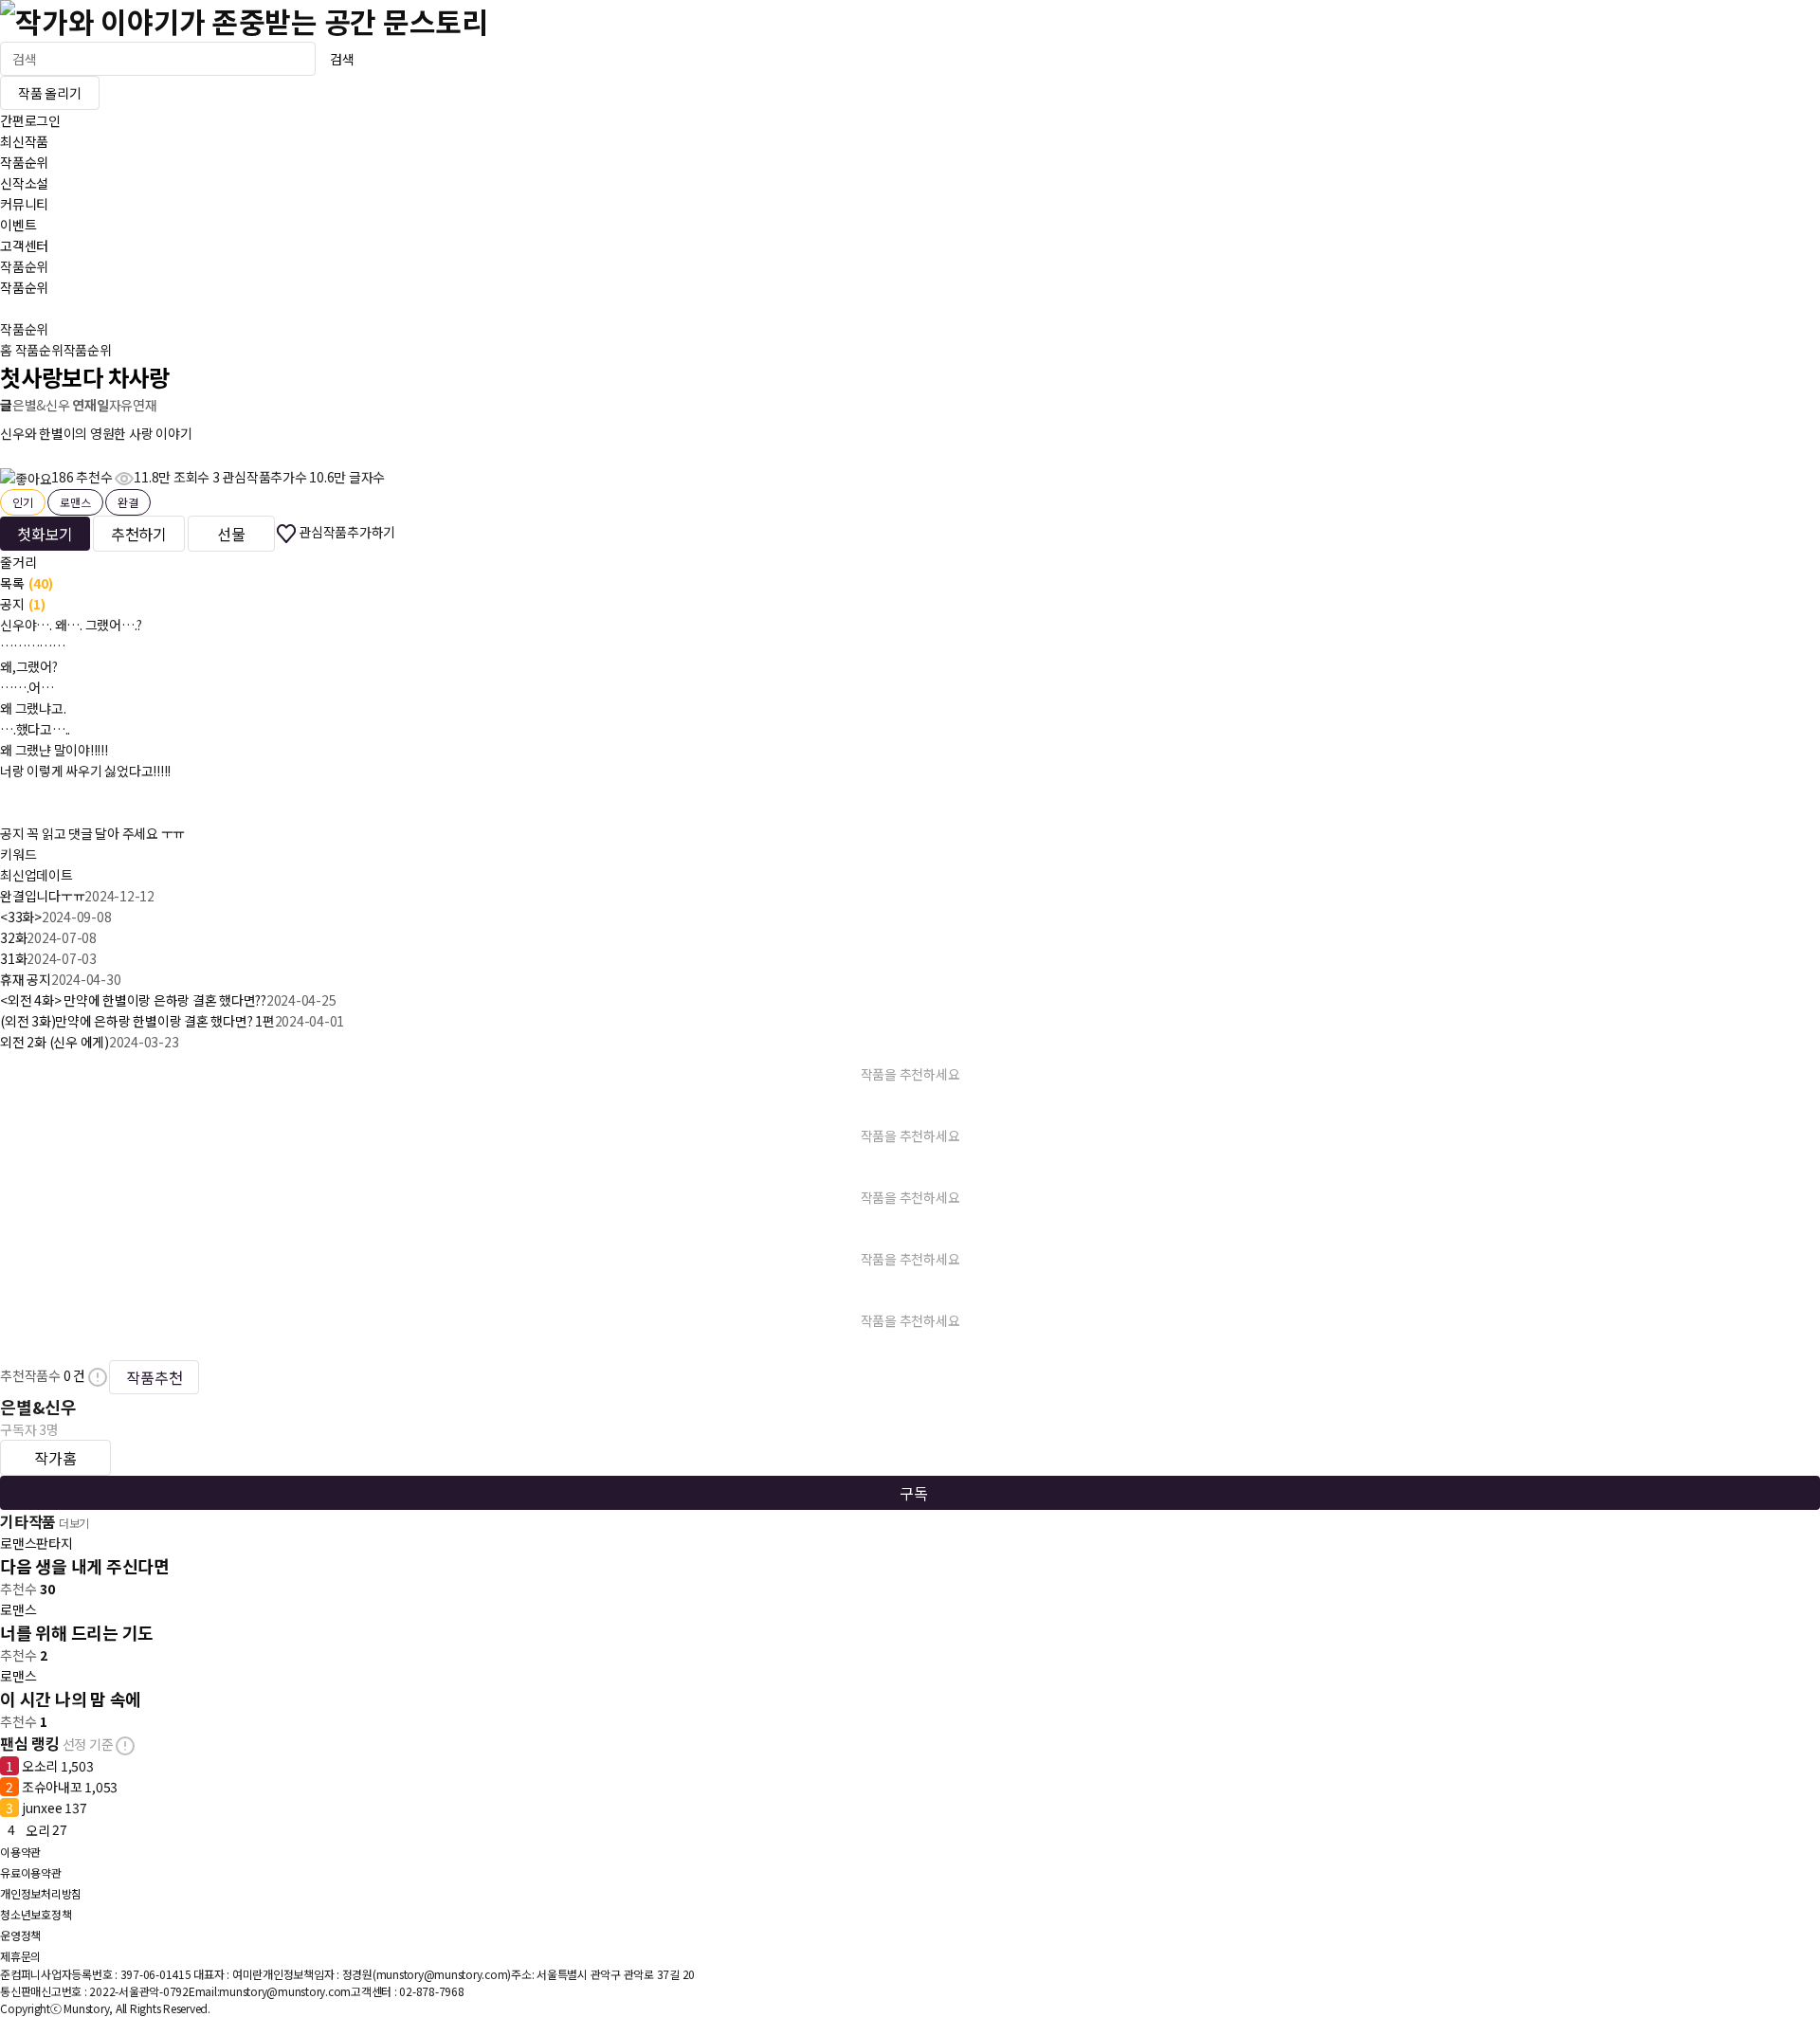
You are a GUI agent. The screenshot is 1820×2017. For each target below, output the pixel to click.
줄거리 (18, 562)
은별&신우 (41, 405)
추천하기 (139, 534)
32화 (13, 937)
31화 (13, 958)
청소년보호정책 (36, 1914)
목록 (27, 583)
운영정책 (20, 1935)
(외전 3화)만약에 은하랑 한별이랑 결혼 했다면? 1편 (137, 1021)
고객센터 (24, 245)
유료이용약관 (31, 1872)
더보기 (74, 1523)
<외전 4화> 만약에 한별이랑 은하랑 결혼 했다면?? (133, 1000)
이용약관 (20, 1852)
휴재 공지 (26, 979)
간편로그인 (30, 120)
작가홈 (55, 1458)
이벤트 (18, 225)
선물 (231, 534)
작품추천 (154, 1377)
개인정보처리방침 (41, 1893)
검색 (342, 59)
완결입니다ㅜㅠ (42, 896)
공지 (23, 604)
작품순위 (24, 162)
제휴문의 (20, 1956)
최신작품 (24, 141)
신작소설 (24, 183)
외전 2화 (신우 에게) (55, 1042)
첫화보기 (45, 534)
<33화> (21, 917)
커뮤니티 (24, 204)
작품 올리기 (50, 93)
